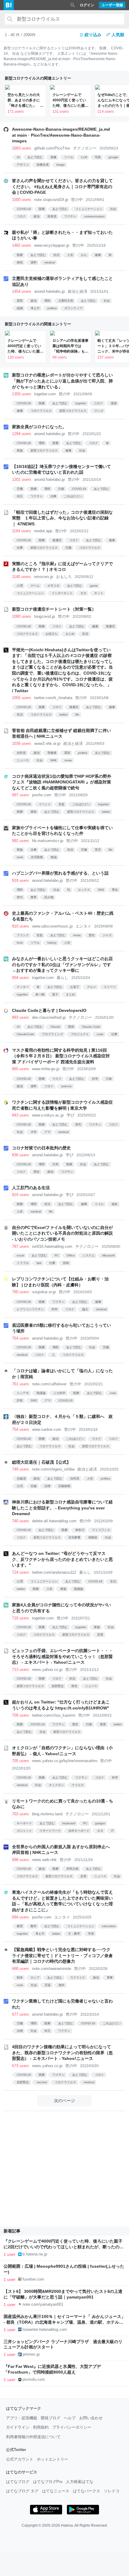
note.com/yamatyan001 (43, 2304)
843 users (21, 1115)
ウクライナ (78, 1978)
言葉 (48, 1985)
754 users (21, 1429)
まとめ (70, 634)
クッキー (23, 987)
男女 (115, 890)
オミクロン (56, 1785)
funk (20, 943)
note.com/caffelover (49, 1384)
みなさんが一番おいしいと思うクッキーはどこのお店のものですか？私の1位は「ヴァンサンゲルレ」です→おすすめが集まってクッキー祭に (62, 964)
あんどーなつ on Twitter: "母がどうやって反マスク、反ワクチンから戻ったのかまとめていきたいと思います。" (62, 1559)
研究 (78, 1124)
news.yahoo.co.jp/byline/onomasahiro (65, 1761)
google (113, 157)
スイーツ (110, 987)
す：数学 (74, 1934)
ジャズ (107, 935)
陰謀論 (41, 1393)
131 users (61, 112)
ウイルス (78, 1785)
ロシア (35, 1978)
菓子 (55, 994)
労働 (20, 489)
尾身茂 (52, 216)
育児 (98, 850)
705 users (21, 1761)
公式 (20, 1486)
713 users (21, 1670)
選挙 (20, 301)
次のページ (64, 2101)
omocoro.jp (43, 577)
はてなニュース (56, 2491)
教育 (20, 1926)
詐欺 (20, 1400)
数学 (34, 1926)
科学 (95, 1079)
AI (18, 157)
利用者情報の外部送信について (33, 2437)
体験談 (93, 1537)
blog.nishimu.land (47, 1814)
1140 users (21, 577)
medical (50, 262)
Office (71, 1255)
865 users (21, 1069)
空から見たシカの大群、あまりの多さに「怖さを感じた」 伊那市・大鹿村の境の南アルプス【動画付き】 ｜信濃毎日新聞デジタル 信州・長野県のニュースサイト (25, 100)
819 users (21, 1195)
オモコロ (53, 586)
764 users (21, 1338)
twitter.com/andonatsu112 (54, 1572)
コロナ (21, 216)
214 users (106, 112)
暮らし (63, 978)
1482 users (22, 245)
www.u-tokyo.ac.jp (48, 1115)
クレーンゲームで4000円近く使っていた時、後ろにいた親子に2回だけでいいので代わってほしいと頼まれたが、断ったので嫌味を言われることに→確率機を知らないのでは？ (70, 100)
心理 (20, 586)
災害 (100, 1635)
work (20, 857)
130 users (16, 357)
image (61, 165)
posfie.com (42, 795)
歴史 (92, 935)
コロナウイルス (41, 411)
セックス (84, 890)
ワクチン (70, 216)
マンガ (99, 411)
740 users (21, 1521)
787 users (21, 1246)
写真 (98, 157)
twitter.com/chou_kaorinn (54, 1715)
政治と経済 (78, 291)
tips (39, 1263)
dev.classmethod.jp (49, 1017)
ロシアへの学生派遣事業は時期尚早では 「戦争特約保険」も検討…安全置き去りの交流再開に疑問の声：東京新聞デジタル (70, 346)
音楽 (61, 804)
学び (70, 1115)
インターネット (62, 593)
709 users (21, 1715)
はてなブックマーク (24, 2408)
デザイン (23, 165)
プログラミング (52, 1034)
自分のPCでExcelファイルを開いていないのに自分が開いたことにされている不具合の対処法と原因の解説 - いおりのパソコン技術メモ (62, 1233)
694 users (21, 1917)
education (109, 1926)
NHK (54, 760)
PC (57, 1255)
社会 (113, 209)
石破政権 (64, 1486)
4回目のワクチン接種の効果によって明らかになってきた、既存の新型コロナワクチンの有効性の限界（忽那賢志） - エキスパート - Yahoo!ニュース (62, 2053)
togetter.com (45, 394)
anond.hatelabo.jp (49, 291)
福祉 (115, 1204)
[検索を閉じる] (73, 5)
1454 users (22, 291)
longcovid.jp (45, 616)
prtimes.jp (31, 2354)
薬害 (103, 1724)
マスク (57, 1079)
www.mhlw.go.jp (46, 1069)
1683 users (22, 148)
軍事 (110, 1978)
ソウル (35, 943)
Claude (55, 1027)
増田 (47, 301)
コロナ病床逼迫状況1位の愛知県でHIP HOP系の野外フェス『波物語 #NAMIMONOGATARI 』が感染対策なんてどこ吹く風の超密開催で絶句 (62, 782)
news (68, 760)
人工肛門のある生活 (31, 1188)
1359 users (22, 394)
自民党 (21, 753)
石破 (34, 1486)
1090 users (22, 616)
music (77, 935)
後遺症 (57, 540)
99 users (60, 357)
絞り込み (93, 35)
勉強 (54, 857)
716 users (21, 1618)
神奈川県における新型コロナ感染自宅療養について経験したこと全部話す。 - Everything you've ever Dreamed (62, 1508)
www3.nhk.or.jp (47, 743)
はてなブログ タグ (22, 2491)
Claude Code (91, 1027)
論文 (85, 1309)
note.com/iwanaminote (52, 1969)
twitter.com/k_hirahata (53, 698)
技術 (66, 1263)
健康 (98, 255)
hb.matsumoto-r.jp (48, 841)
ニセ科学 (59, 1393)
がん (84, 255)
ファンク (23, 935)
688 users (21, 1969)
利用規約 (41, 2427)
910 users (21, 926)
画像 (53, 157)
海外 (61, 1985)
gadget (100, 1823)
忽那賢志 (58, 1686)
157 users (106, 357)
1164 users (21, 531)
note (113, 1393)
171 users (16, 112)
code (100, 1034)
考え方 (35, 308)
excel (20, 1255)
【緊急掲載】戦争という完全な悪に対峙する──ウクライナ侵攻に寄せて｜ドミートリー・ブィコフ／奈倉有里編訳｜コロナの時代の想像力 (62, 1955)
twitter (63, 714)
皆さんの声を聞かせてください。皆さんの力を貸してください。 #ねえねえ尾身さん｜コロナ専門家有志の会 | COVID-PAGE (62, 186)
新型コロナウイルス (73, 411)
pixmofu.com (34, 2379)
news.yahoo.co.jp (47, 1670)
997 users (21, 795)
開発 (71, 1027)
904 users (21, 978)
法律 (47, 1486)
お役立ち (52, 634)
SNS (101, 890)
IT (112, 1831)
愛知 (34, 812)
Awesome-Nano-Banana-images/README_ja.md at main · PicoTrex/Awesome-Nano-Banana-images (61, 135)
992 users (21, 841)
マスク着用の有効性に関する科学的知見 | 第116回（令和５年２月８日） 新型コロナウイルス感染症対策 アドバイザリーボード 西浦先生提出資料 (61, 1056)
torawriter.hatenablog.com (45, 2329)
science (66, 1086)
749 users (21, 1469)
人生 (70, 255)
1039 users (22, 743)
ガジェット (24, 1831)
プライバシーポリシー (72, 2427)
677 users (21, 2014)
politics (52, 308)
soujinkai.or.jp (44, 1292)
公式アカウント (20, 2459)
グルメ (91, 987)
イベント (45, 804)
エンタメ (83, 926)
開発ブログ (51, 2418)
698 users (21, 1860)
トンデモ (23, 1393)
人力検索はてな (80, 2482)
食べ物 (40, 994)
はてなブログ (18, 2482)
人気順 (118, 35)
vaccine (42, 2082)
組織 (20, 308)
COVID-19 (24, 209)
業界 (34, 897)
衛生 (74, 1686)
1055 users (22, 698)
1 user (10, 2254)
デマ (47, 1132)
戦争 (20, 1978)
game (94, 586)
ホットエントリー (52, 2459)
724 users (21, 1572)
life (77, 714)
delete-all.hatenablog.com (54, 1521)
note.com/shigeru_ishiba (53, 1469)
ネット (99, 593)
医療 (42, 209)
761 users (21, 1384)
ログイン (87, 5)
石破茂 (21, 1478)
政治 (37, 216)
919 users (21, 880)
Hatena (67, 2525)
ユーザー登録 (112, 5)
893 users (21, 1017)
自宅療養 (74, 1537)
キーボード (24, 1823)
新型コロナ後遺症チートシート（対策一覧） (54, 609)
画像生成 (43, 165)
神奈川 (80, 1530)
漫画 (114, 403)
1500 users (22, 200)
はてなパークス (87, 2491)
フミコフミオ (101, 1530)
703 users (21, 1814)
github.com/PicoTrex (52, 148)
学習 (91, 1934)
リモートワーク (50, 1831)
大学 (34, 1132)
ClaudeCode (25, 1034)
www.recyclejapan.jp (52, 245)
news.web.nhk (44, 1860)
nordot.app (43, 531)
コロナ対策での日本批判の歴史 (41, 1148)
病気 (20, 262)
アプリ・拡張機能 (22, 2418)
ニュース (23, 760)
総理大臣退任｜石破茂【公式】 (41, 1462)
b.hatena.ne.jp (35, 2254)
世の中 (77, 200)
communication (94, 216)
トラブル (23, 1263)
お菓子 (75, 987)
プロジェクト (80, 1034)
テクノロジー (85, 148)
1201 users (22, 479)
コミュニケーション (89, 209)
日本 (55, 1164)
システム (88, 1255)
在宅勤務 (37, 857)
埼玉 (20, 496)
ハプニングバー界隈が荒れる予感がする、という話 (60, 873)
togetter (81, 403)
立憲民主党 (66, 301)
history (52, 943)
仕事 (53, 496)
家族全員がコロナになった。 (39, 427)
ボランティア (73, 308)
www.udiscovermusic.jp (52, 926)
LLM (84, 157)
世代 (20, 897)
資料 (34, 262)
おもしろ (64, 577)
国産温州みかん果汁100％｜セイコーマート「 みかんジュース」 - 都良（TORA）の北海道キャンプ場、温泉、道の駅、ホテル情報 (64, 2322)
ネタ (83, 593)
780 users (21, 1292)
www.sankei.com (47, 1429)
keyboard (69, 1823)
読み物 (49, 897)
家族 (20, 450)
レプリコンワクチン (30, 1309)
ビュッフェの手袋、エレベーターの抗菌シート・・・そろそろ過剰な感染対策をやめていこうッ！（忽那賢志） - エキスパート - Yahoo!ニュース (62, 1656)
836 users (21, 1155)
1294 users (22, 434)
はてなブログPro (48, 2482)
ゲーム (35, 586)
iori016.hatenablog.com (52, 1246)
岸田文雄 (72, 1869)
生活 (56, 255)
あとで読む (35, 157)
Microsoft (108, 1255)
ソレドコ (112, 2491)
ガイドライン (18, 2427)
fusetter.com (33, 2279)
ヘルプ (70, 2418)
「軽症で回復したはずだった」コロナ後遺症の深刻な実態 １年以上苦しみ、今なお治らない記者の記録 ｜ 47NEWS (62, 518)
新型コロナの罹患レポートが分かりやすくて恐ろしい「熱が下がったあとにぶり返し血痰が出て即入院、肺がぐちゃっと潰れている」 (62, 381)
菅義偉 (52, 753)
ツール (69, 157)
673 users (21, 2066)
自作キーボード (79, 1831)
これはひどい (73, 496)
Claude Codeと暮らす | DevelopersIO (49, 1010)
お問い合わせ (91, 2418)
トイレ (99, 1204)
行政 (61, 489)
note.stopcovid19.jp (51, 200)
